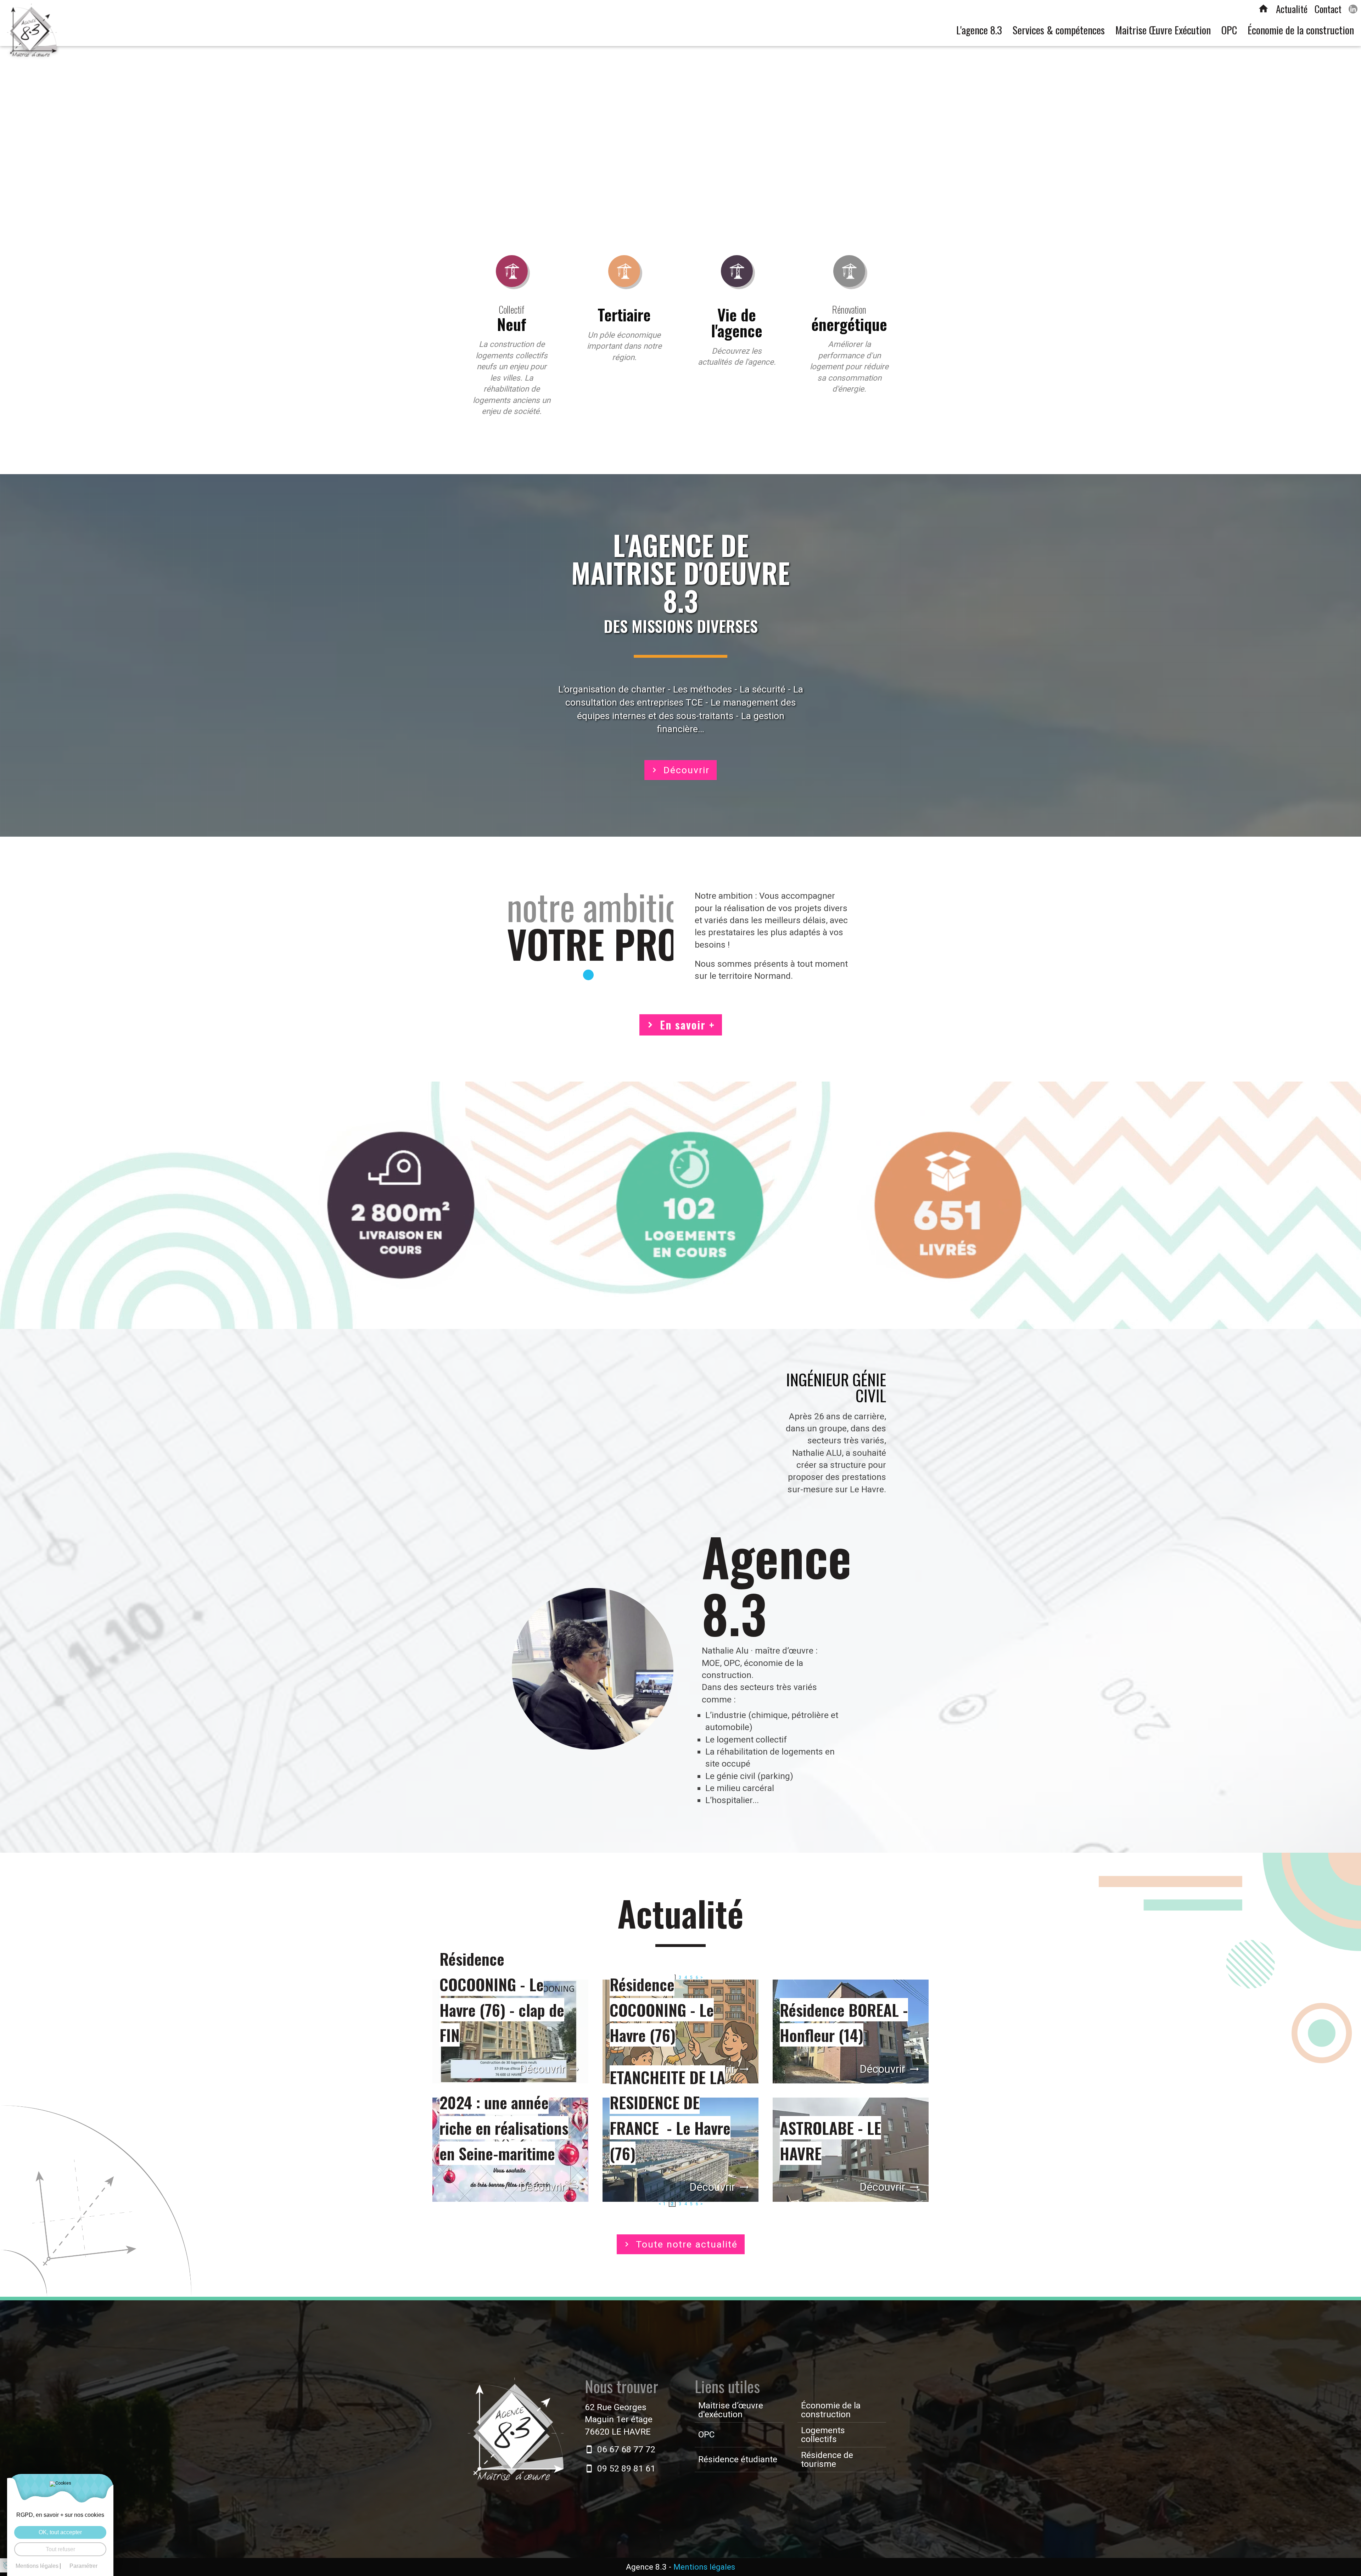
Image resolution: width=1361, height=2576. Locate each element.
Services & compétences (1059, 30)
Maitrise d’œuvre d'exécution (731, 2410)
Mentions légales (704, 2567)
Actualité (1292, 9)
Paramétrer (83, 2566)
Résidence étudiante (738, 2459)
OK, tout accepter (60, 2532)
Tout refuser (60, 2549)
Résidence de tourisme (827, 2459)
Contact (1328, 9)
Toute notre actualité (687, 2244)
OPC (1229, 30)
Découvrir (687, 770)
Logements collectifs (823, 2435)
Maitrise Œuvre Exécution (1163, 30)
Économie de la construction (1301, 30)
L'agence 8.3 (979, 30)
